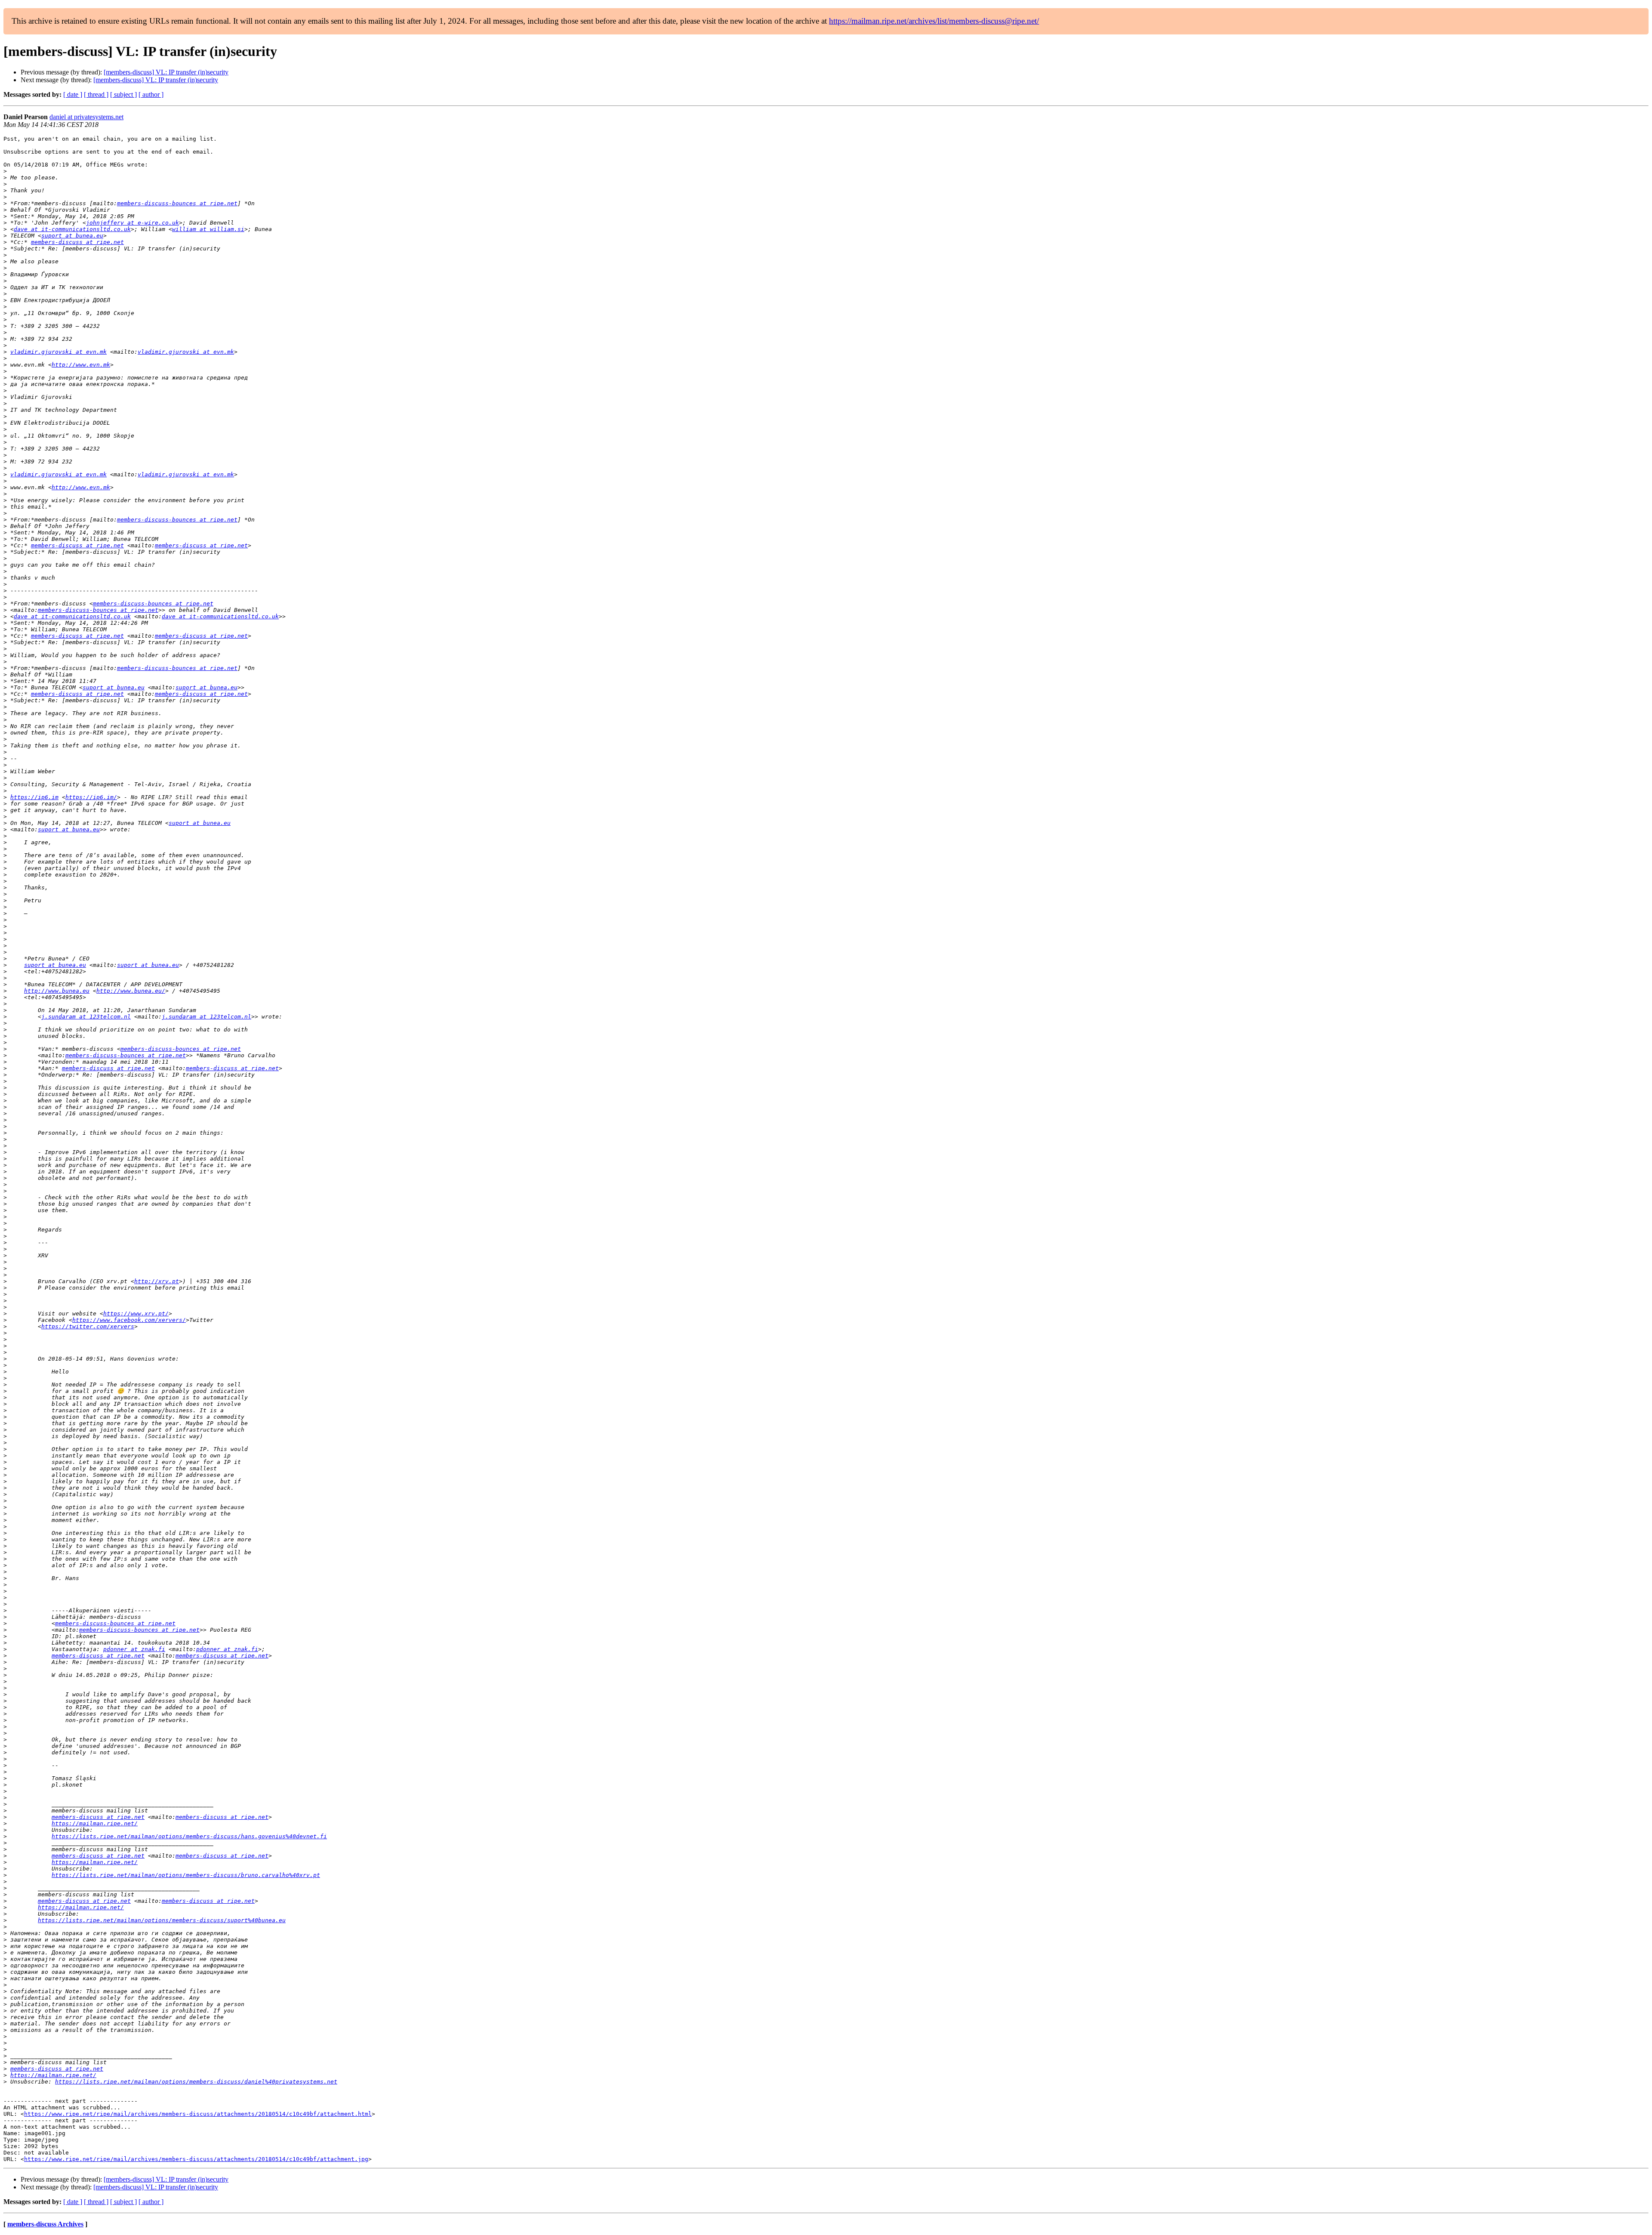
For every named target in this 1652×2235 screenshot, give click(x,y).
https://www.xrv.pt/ (136, 1314)
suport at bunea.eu (72, 236)
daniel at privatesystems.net (86, 117)
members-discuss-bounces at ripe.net (177, 203)
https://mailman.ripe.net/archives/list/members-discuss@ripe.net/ (934, 21)
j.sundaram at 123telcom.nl (86, 1017)
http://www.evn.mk (81, 365)
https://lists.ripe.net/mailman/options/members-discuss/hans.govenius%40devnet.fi (189, 1836)
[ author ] (151, 94)
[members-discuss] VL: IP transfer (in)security (166, 72)
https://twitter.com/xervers (88, 1326)
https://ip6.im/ (91, 797)
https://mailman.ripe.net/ (95, 1823)
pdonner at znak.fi (134, 1649)
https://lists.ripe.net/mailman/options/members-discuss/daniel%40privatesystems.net (196, 2082)
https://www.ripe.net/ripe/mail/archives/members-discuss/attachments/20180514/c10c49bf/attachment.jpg (196, 2159)
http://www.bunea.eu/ (131, 991)
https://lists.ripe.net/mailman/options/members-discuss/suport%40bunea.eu (162, 1920)
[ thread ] (96, 94)
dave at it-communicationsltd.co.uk (72, 229)
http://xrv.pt (157, 1281)
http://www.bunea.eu (57, 991)
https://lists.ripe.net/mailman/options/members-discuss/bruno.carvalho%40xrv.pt (186, 1875)
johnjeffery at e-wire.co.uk (133, 223)
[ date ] (73, 94)
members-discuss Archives (45, 2224)
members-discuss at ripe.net (77, 242)
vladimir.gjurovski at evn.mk (59, 352)
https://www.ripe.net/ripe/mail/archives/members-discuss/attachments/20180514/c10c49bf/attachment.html (198, 2114)
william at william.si (208, 229)
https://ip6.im (34, 797)
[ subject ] (123, 94)
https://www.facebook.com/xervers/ (129, 1320)
